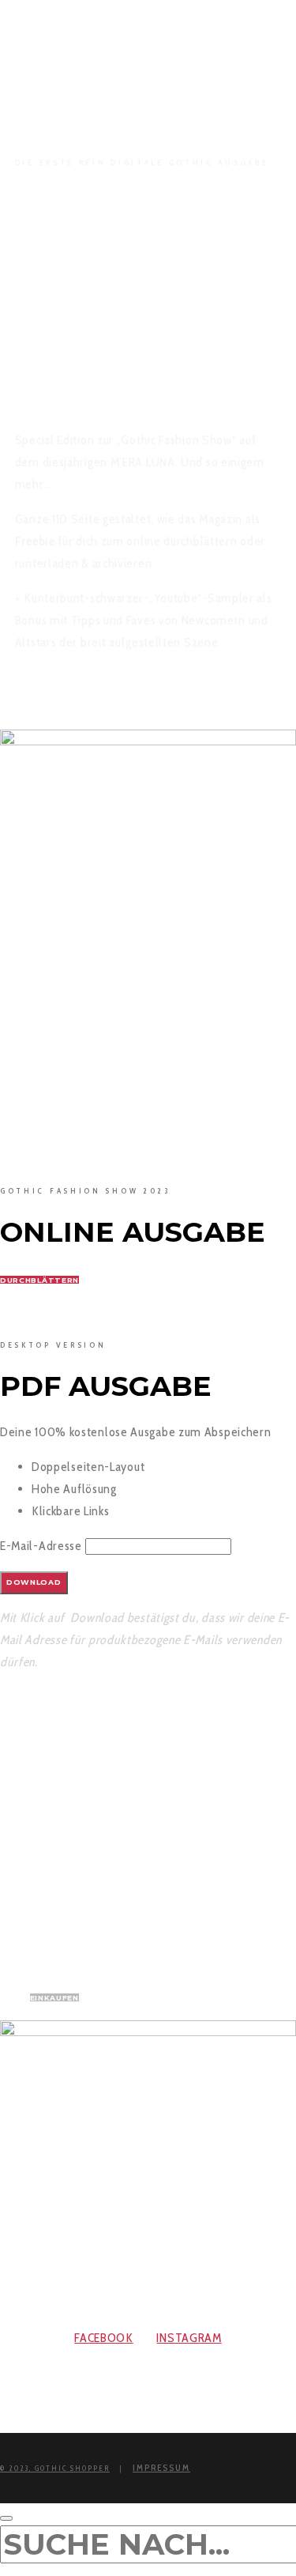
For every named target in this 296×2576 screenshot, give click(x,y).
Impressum (161, 2468)
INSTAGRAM (189, 2338)
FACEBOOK (104, 2338)
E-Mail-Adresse (41, 1546)
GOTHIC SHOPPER (72, 2468)
